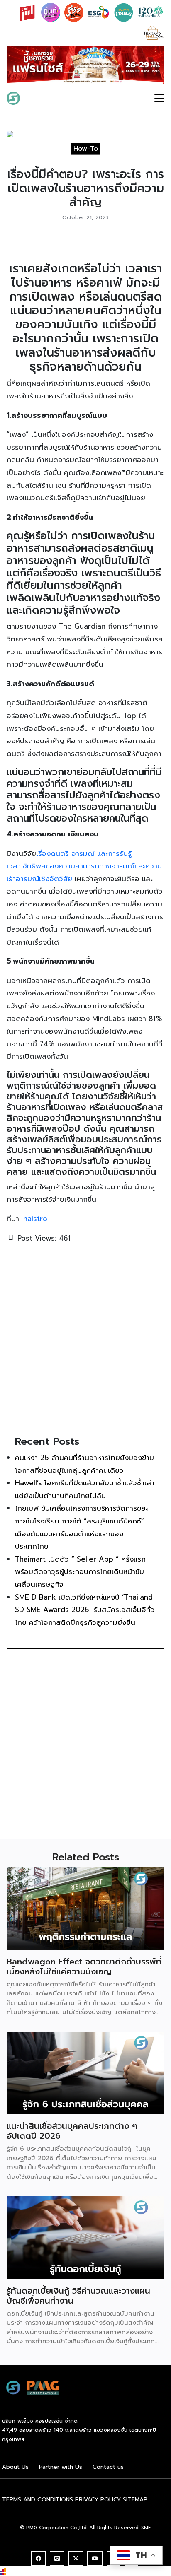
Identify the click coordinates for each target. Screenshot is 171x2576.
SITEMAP (135, 2502)
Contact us (108, 2470)
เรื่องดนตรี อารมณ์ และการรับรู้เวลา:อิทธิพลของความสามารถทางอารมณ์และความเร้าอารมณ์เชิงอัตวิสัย (84, 869)
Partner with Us (61, 2470)
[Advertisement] (85, 1341)
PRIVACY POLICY (98, 2502)
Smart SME (46, 100)
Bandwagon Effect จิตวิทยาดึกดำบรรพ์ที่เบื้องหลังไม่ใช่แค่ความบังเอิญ (84, 1969)
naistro (35, 1221)
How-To (86, 151)
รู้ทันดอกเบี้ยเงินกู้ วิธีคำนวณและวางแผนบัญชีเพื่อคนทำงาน (78, 2298)
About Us (15, 2470)
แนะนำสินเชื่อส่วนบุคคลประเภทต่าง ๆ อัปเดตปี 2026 (72, 2134)
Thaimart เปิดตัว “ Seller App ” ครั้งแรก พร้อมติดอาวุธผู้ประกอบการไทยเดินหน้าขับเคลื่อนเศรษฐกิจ (80, 1574)
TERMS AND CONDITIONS (38, 2502)
